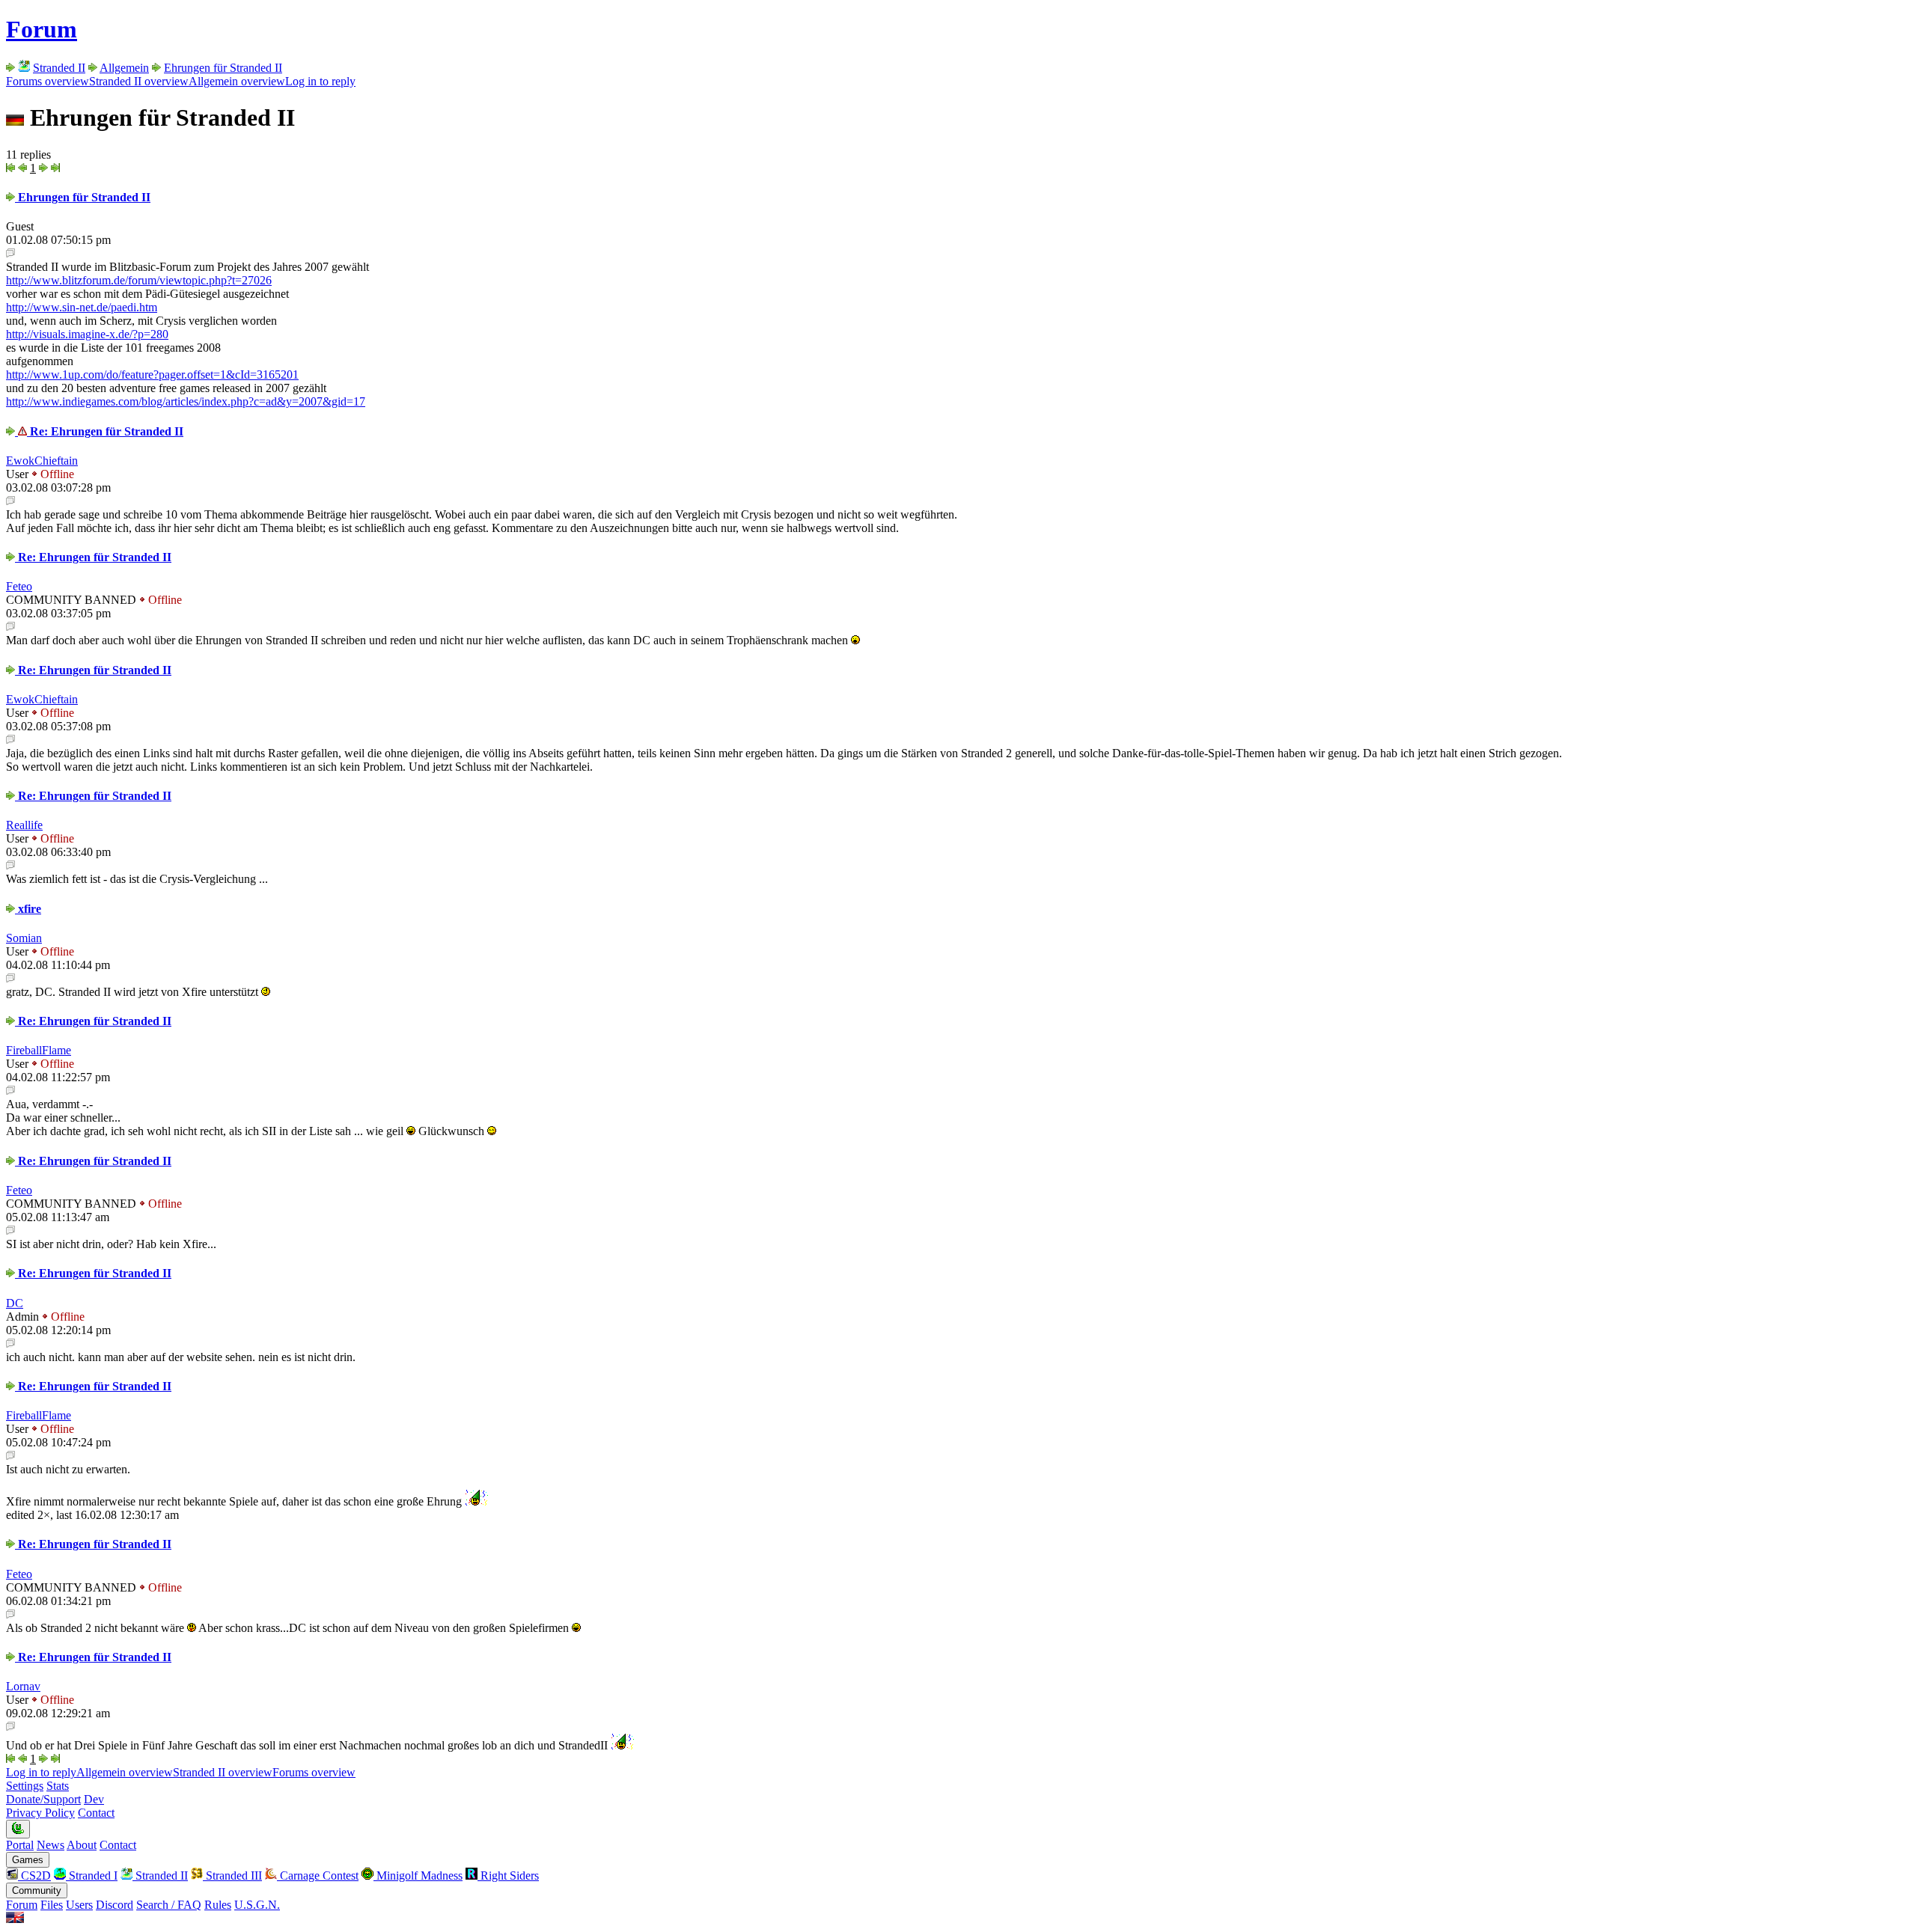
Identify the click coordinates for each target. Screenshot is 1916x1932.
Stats (58, 1786)
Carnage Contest (318, 1876)
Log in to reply (320, 81)
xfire (28, 909)
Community (37, 1890)
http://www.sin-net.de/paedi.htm (82, 307)
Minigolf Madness (418, 1876)
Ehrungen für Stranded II (223, 68)
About (82, 1845)
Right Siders (508, 1876)
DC (15, 1303)
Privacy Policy (40, 1813)
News (51, 1845)
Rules (218, 1905)
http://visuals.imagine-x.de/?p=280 (87, 334)
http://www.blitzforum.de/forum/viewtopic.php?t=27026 (139, 280)
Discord (115, 1905)
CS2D (34, 1876)
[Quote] (10, 253)
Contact (96, 1813)
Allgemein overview (237, 81)
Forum (42, 29)
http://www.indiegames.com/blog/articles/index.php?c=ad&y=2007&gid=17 (186, 401)
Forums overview (48, 81)
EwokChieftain (42, 461)
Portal (20, 1845)
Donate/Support (43, 1799)
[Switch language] (15, 1919)
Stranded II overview (139, 81)
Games (28, 1860)
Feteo (19, 586)
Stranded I (92, 1876)
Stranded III (232, 1876)
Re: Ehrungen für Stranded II (105, 431)
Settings (25, 1786)
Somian (24, 938)
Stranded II (59, 68)
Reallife (24, 825)
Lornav (23, 1686)
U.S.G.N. (257, 1905)
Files (52, 1905)
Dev (94, 1799)
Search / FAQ (169, 1905)
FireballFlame (39, 1050)
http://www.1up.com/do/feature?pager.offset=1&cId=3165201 (152, 375)
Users (79, 1905)
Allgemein (124, 68)
